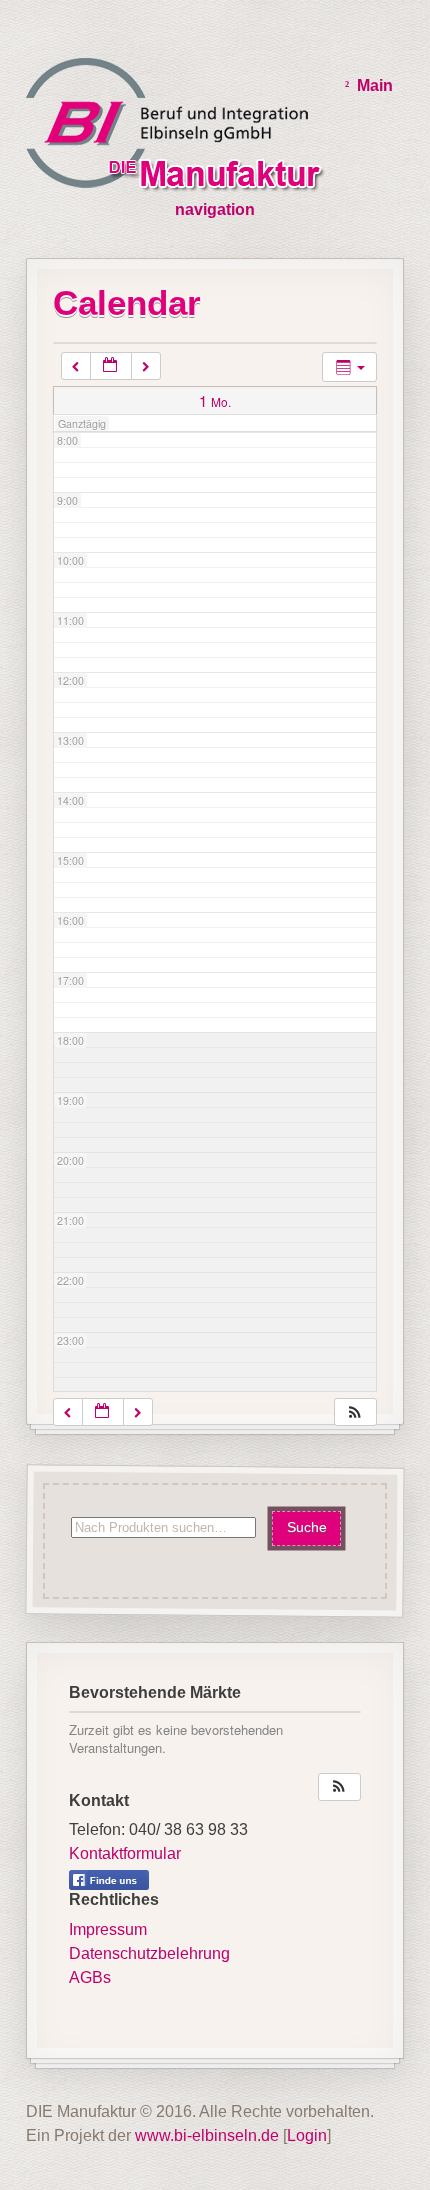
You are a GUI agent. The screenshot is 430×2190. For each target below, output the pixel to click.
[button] (355, 1412)
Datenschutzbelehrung (149, 1953)
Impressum (108, 1929)
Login (307, 2135)
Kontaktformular (125, 1853)
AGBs (90, 1977)
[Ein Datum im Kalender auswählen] (111, 366)
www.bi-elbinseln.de (207, 2135)
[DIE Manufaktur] (180, 128)
